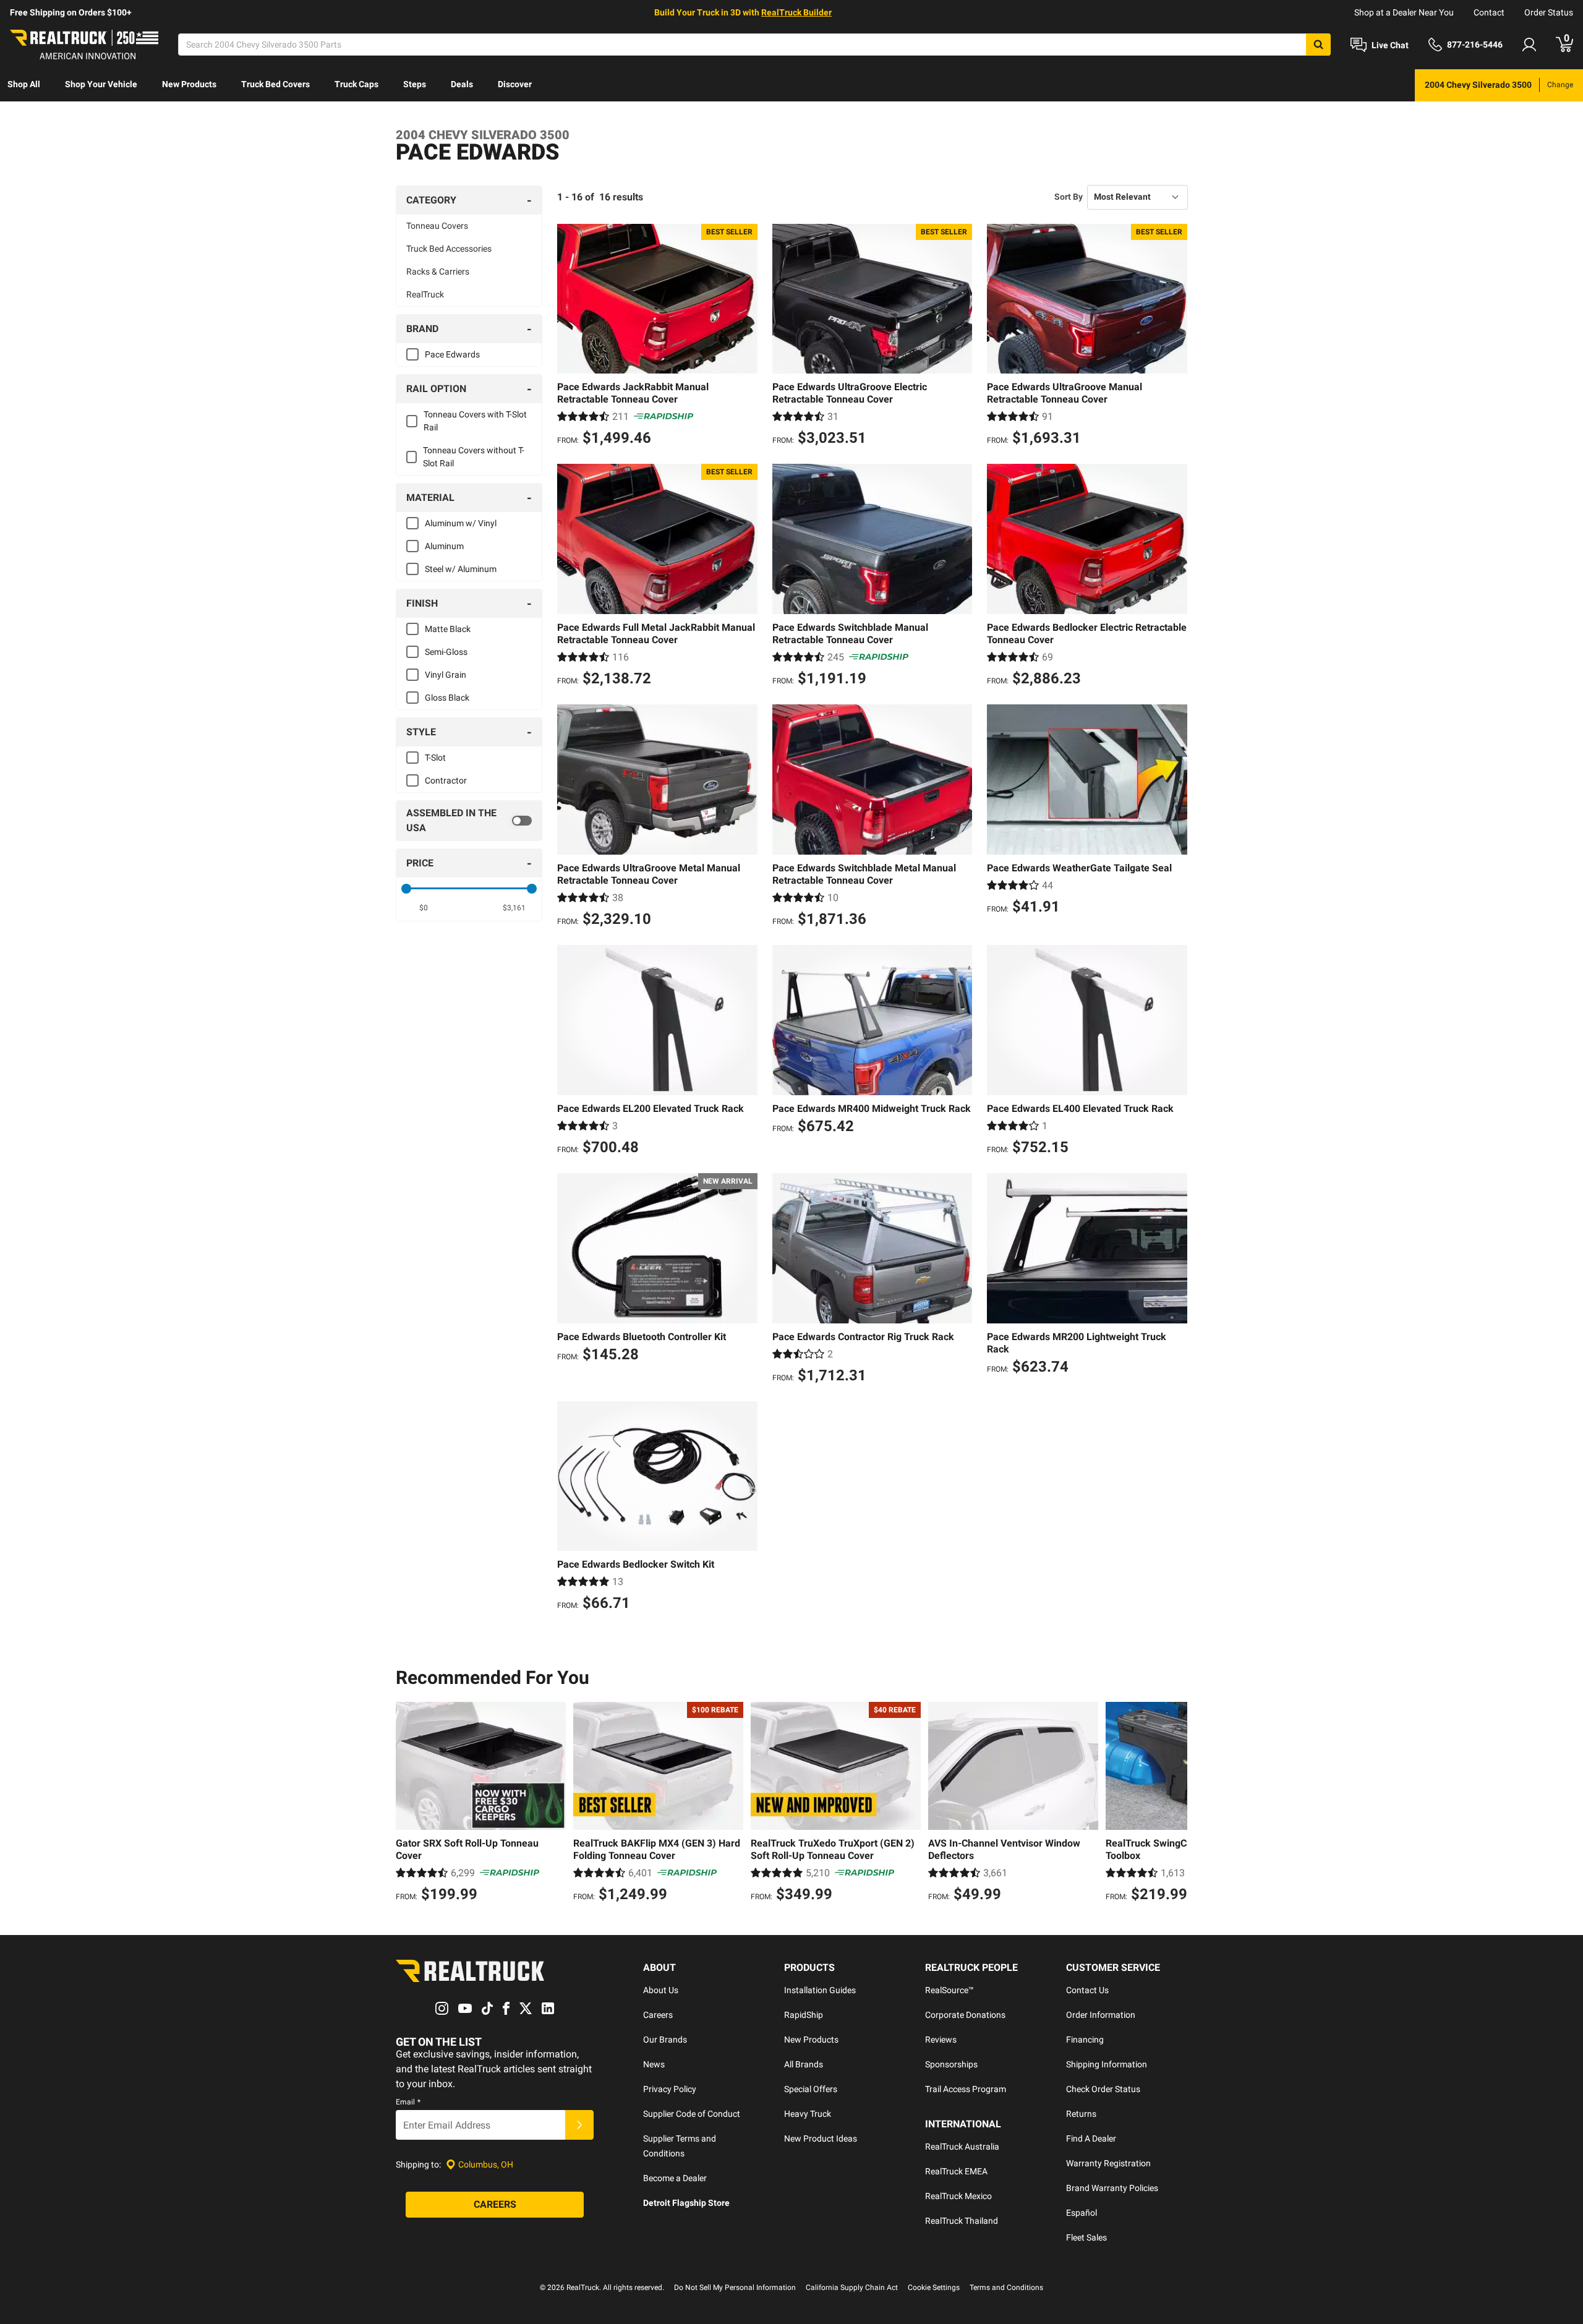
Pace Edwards (452, 354)
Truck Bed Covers (275, 84)
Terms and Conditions (1006, 2288)
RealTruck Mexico (958, 2196)
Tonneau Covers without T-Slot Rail (474, 457)
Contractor (446, 780)
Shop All (24, 84)
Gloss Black (447, 698)
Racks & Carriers (438, 271)
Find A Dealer (1091, 2138)
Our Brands (665, 2040)
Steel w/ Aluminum (461, 569)
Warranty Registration (1108, 2163)
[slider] (406, 889)
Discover (515, 84)
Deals (462, 84)
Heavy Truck (808, 2114)
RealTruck (425, 294)
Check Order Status (1103, 2089)
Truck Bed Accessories (449, 249)
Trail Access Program (966, 2089)
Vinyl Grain (446, 675)
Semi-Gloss (446, 652)
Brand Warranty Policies (1112, 2188)
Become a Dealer (675, 2178)
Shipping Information (1107, 2064)
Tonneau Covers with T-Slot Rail (475, 421)
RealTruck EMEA (956, 2171)
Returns (1081, 2114)
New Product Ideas (821, 2138)
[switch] (469, 821)
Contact (1489, 12)
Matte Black (448, 629)
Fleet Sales (1086, 2237)
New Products (189, 84)
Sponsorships (951, 2064)
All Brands (804, 2064)
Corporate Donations (965, 2015)
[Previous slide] (408, 1804)
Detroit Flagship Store (686, 2203)
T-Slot (435, 758)
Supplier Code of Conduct (692, 2114)
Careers (658, 2015)
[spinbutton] (424, 908)
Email (408, 2102)
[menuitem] (24, 85)
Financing (1085, 2040)
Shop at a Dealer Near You (1404, 12)
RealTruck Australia (962, 2147)
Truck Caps (356, 84)
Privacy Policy (670, 2089)
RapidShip (804, 2015)
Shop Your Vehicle (101, 84)
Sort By (1069, 197)
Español (1082, 2213)
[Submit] (579, 2125)
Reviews (941, 2040)
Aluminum (444, 546)
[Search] (1318, 45)
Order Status (1549, 12)
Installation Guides (820, 1990)
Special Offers (811, 2089)
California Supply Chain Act (852, 2288)
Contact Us (1087, 1990)
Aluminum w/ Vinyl (461, 523)
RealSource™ (949, 1990)
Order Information (1101, 2015)
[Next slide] (1175, 1804)
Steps (415, 84)
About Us (661, 1990)
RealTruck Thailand (962, 2221)
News (654, 2064)
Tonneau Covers (437, 226)
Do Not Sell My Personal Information (735, 2288)
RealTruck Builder (796, 12)
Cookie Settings (934, 2288)
